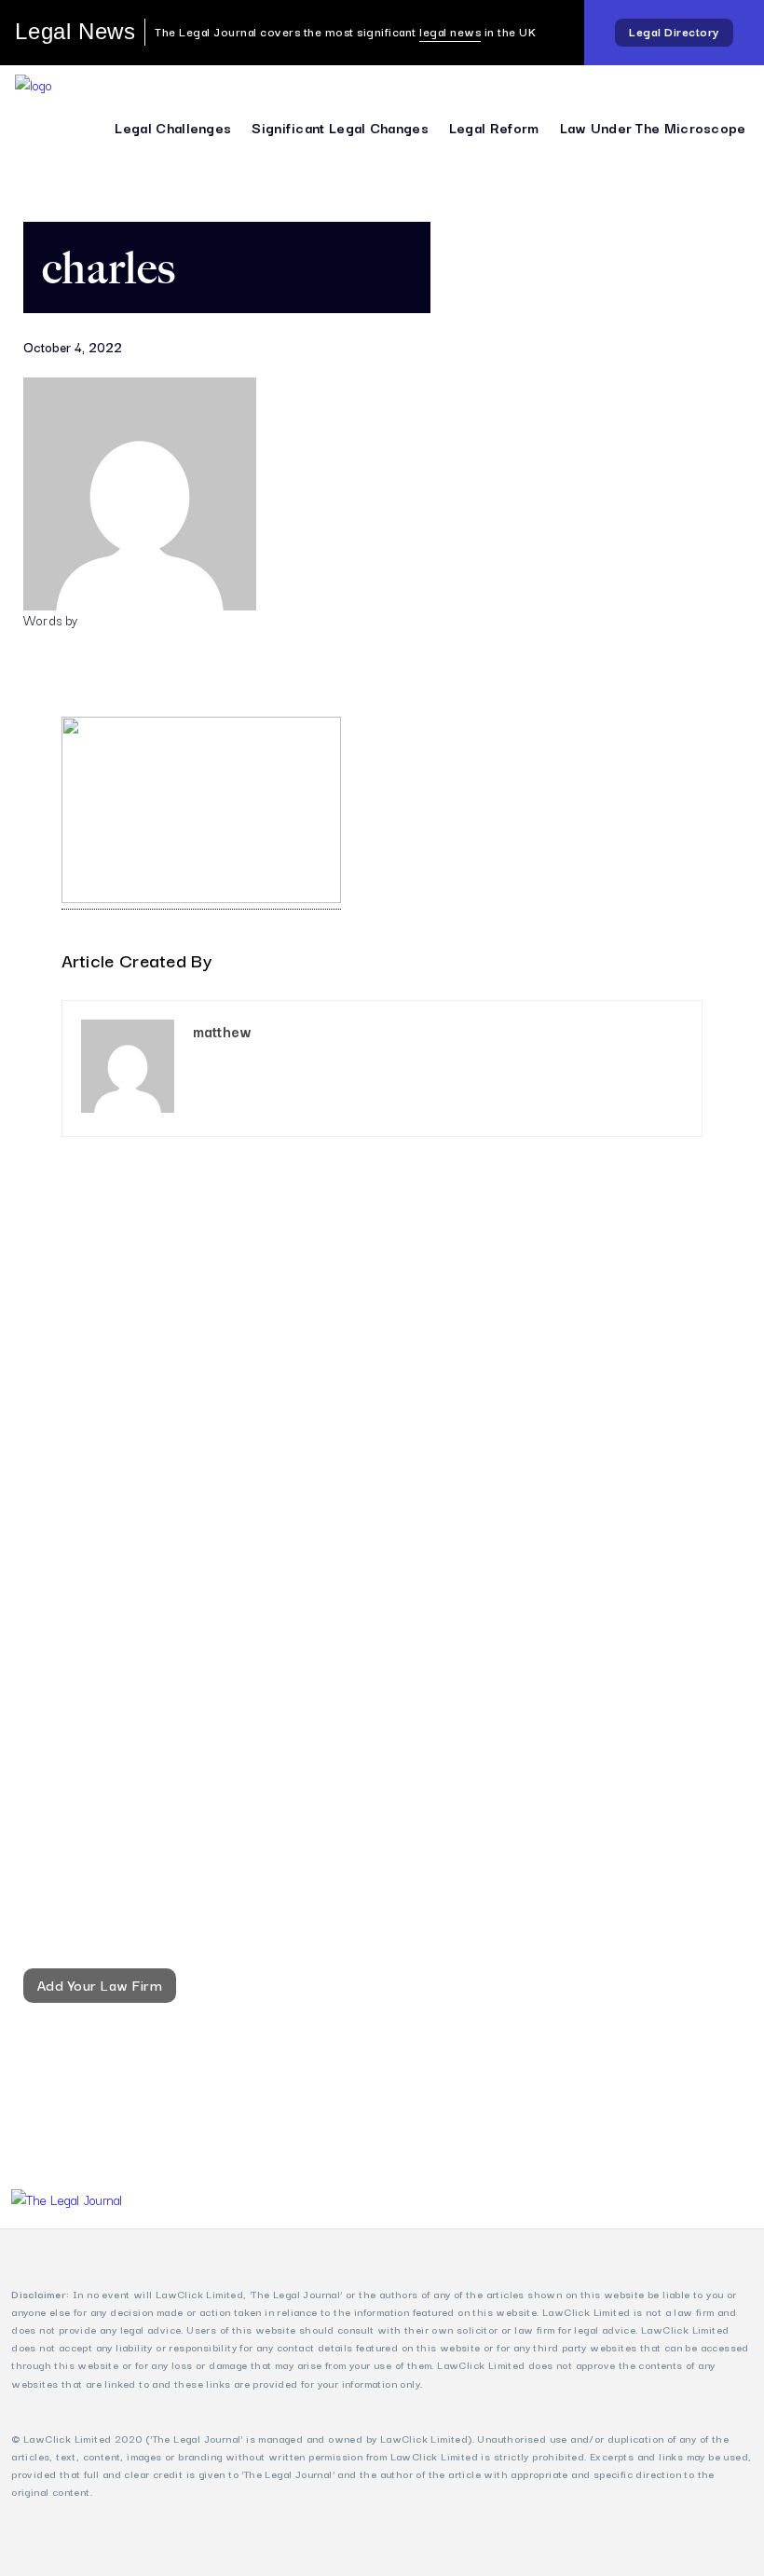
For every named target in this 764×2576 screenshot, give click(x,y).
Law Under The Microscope (653, 127)
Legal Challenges (173, 127)
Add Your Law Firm (100, 1984)
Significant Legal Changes (340, 127)
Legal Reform (494, 127)
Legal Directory (674, 31)
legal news (450, 31)
